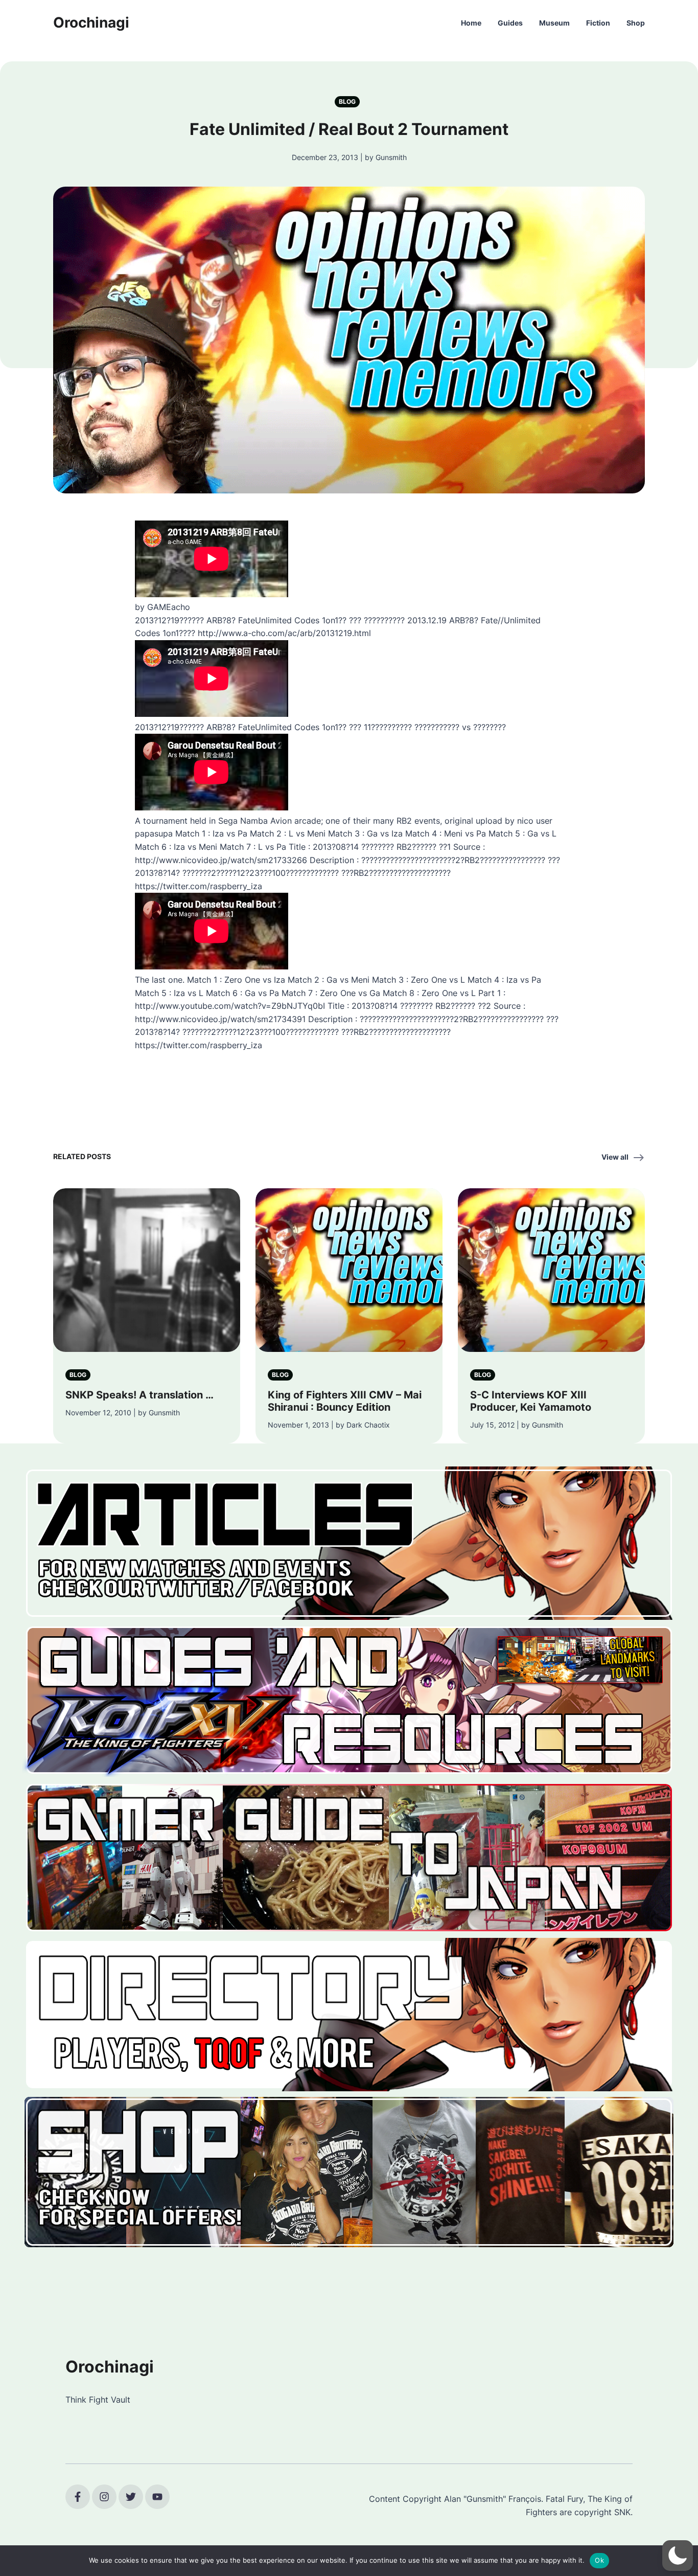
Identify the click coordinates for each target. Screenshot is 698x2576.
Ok (599, 2560)
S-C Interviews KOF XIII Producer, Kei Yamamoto (531, 1401)
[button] (678, 2556)
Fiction (598, 23)
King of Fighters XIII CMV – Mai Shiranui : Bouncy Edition (345, 1401)
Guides (510, 23)
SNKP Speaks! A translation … (139, 1395)
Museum (554, 23)
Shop (636, 23)
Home (471, 23)
